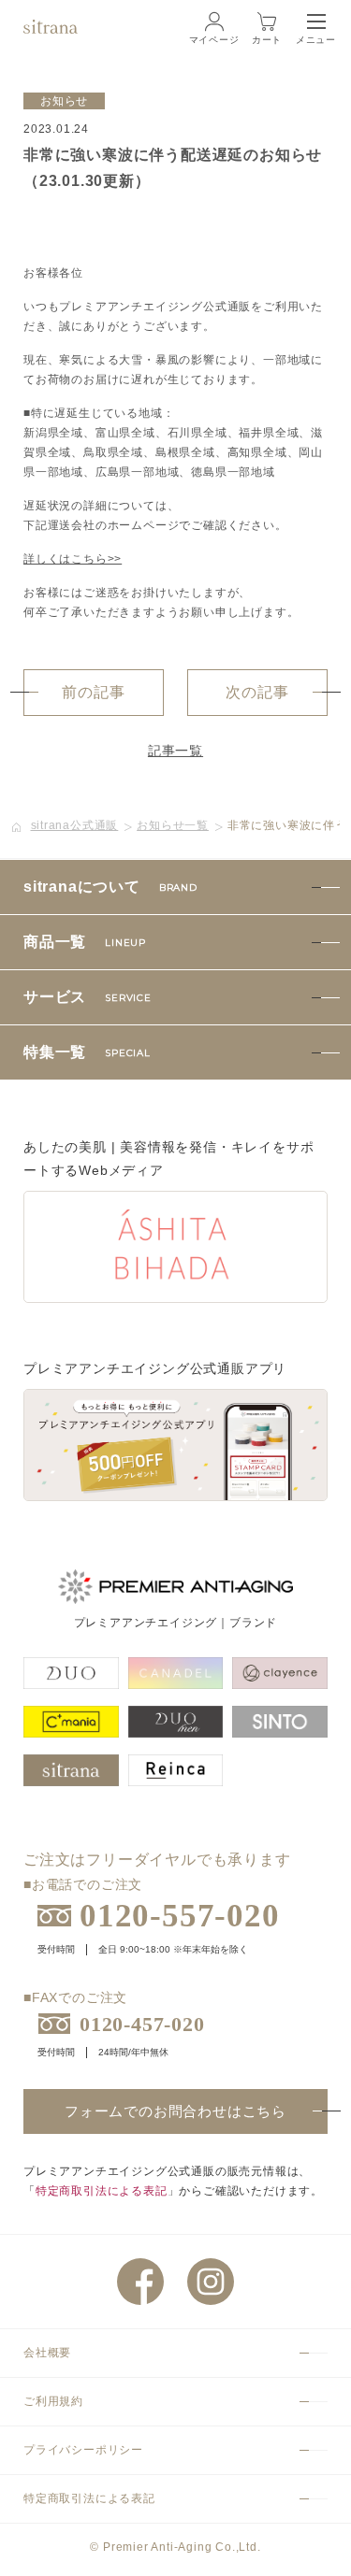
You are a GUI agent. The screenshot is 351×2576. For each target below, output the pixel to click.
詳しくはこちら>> (73, 559)
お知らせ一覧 (173, 825)
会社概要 (47, 2353)
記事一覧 (175, 751)
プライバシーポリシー (83, 2450)
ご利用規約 (53, 2401)
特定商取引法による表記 (102, 2191)
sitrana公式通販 (75, 825)
